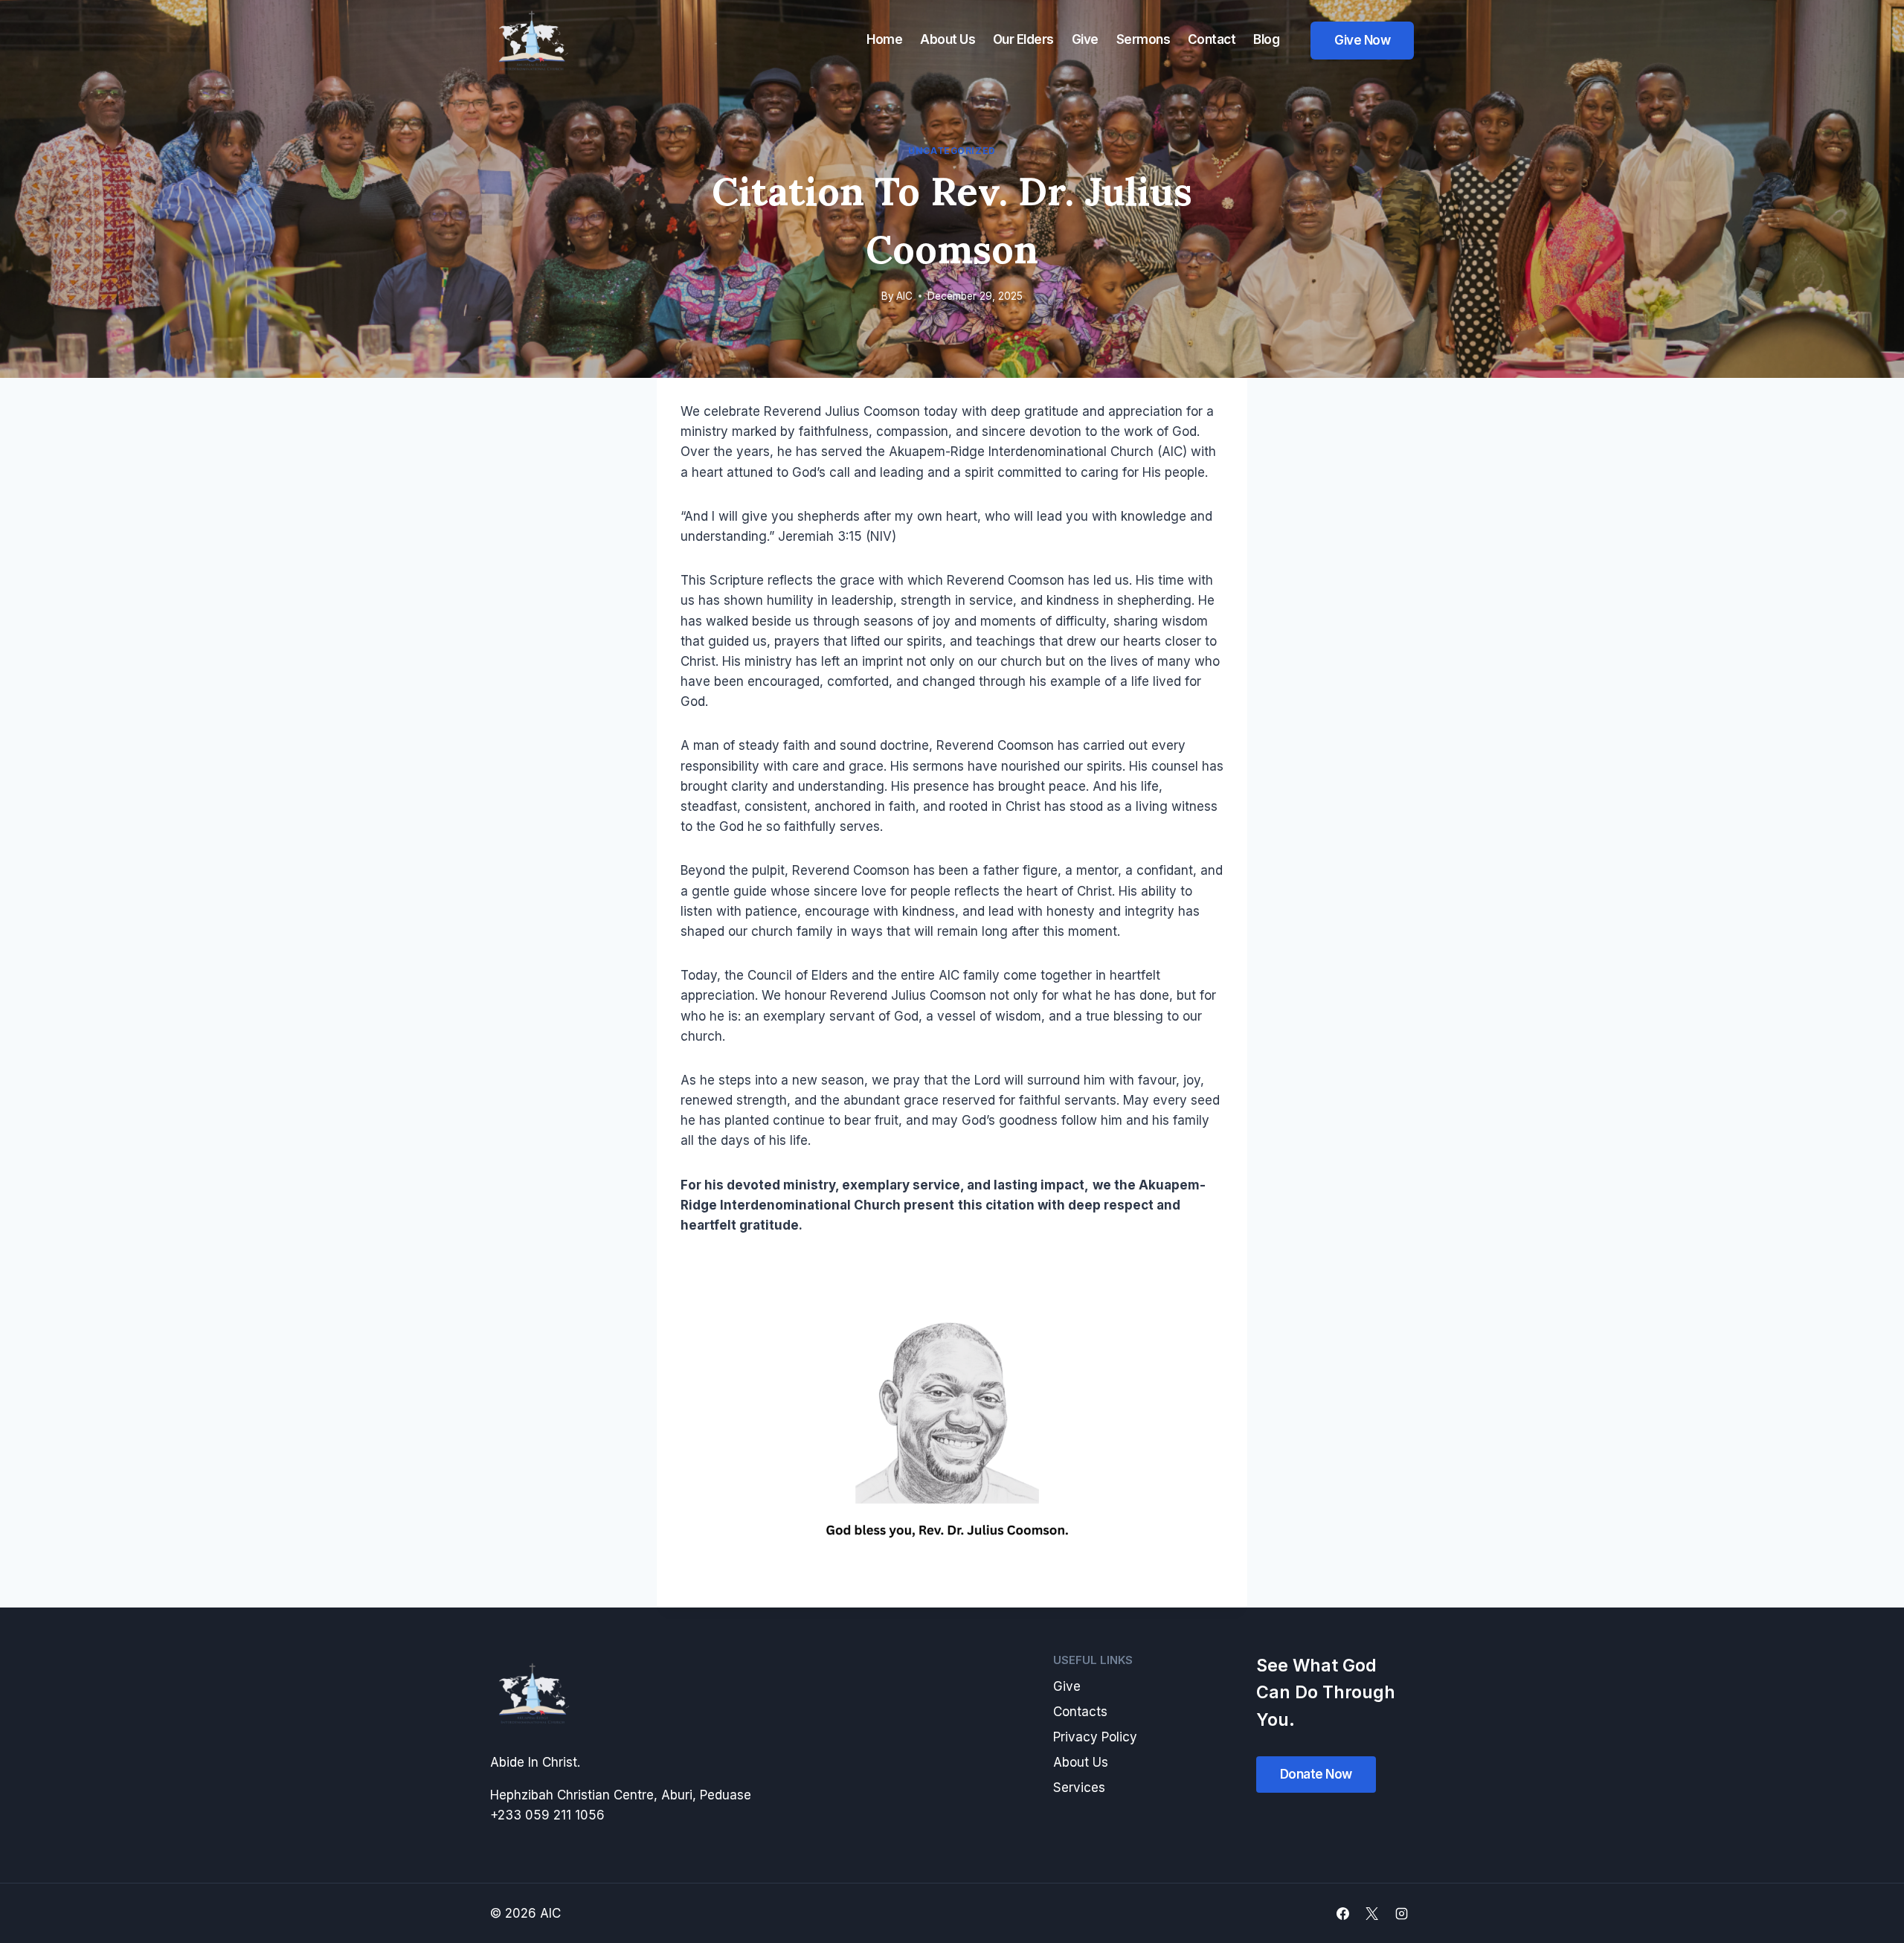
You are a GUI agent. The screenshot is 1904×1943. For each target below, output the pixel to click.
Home (884, 39)
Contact (1212, 39)
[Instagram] (1401, 1913)
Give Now (1362, 40)
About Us (948, 39)
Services (1079, 1788)
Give (1085, 39)
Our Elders (1023, 39)
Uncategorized (952, 151)
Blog (1266, 39)
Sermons (1144, 39)
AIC (904, 296)
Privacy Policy (1095, 1737)
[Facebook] (1343, 1913)
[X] (1372, 1913)
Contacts (1080, 1712)
